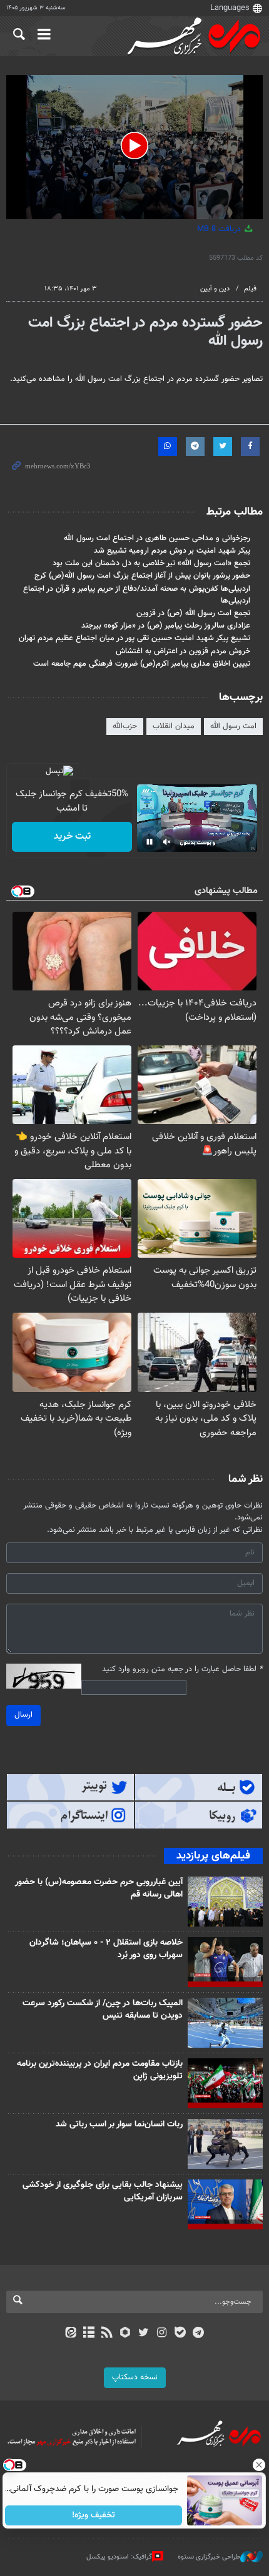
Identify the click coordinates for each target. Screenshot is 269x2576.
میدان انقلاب (174, 726)
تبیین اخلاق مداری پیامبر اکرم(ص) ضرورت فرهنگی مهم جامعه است (142, 664)
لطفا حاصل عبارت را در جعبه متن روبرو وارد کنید (182, 1670)
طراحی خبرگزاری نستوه (209, 2557)
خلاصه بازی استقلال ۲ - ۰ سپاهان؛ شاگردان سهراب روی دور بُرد (106, 1949)
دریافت (220, 229)
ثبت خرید (72, 836)
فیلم (250, 289)
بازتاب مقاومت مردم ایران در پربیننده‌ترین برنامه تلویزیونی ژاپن (100, 2070)
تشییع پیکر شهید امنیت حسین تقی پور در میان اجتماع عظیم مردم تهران (134, 638)
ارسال (23, 1715)
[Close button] (260, 2465)
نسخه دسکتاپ (135, 2377)
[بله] (180, 2334)
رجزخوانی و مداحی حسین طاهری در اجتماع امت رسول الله (157, 538)
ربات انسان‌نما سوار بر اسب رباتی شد (119, 2124)
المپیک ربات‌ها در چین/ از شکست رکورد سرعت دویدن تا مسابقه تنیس (103, 2010)
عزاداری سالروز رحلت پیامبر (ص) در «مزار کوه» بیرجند (166, 626)
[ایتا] (70, 2334)
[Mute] (167, 842)
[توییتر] (144, 2334)
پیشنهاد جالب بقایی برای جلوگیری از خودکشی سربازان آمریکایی (103, 2191)
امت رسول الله (233, 726)
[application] (134, 147)
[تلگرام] (199, 2334)
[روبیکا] (125, 2334)
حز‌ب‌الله (125, 726)
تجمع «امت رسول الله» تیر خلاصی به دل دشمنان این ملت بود (151, 563)
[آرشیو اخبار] (89, 2334)
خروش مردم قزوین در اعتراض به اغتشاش (183, 651)
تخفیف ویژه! (94, 2515)
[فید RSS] (107, 2334)
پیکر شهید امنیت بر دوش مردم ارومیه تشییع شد (172, 551)
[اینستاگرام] (162, 2334)
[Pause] (150, 842)
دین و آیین (215, 289)
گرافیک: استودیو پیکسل (119, 2557)
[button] (134, 146)
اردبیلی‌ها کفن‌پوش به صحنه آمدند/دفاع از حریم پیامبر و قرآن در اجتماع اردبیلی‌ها (137, 595)
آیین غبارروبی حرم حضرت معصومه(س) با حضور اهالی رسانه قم (99, 1888)
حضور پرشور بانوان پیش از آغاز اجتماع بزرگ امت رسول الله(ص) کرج (142, 576)
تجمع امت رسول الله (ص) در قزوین (193, 613)
